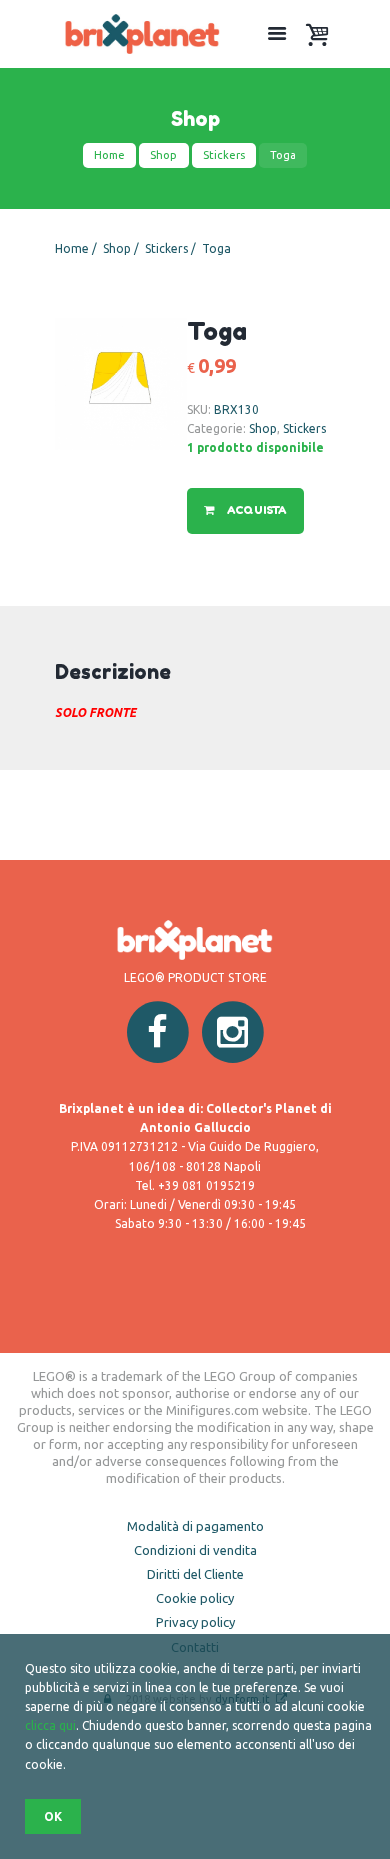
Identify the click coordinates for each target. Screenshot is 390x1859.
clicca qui (50, 1725)
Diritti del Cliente (195, 1574)
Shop (163, 155)
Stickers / (172, 248)
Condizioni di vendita (195, 1550)
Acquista (255, 510)
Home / (77, 248)
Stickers (224, 155)
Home (109, 155)
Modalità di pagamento (195, 1526)
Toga (216, 248)
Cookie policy (195, 1598)
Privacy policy (195, 1622)
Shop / (122, 248)
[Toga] (121, 384)
